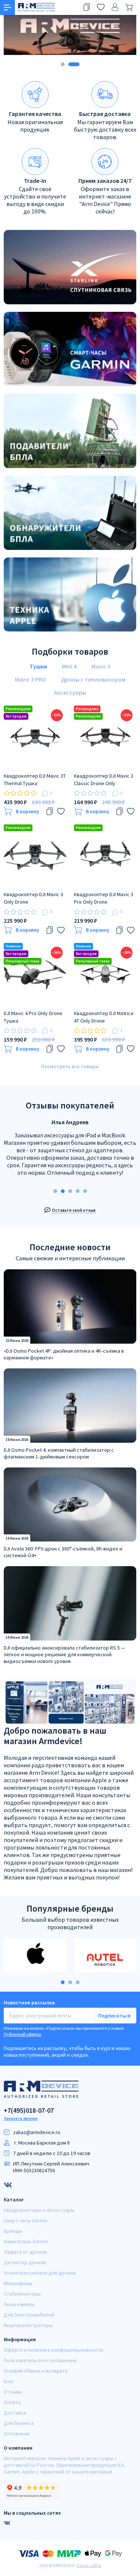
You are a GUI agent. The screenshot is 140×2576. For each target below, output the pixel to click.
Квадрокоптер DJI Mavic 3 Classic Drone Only (104, 780)
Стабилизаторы (22, 2294)
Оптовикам (17, 2434)
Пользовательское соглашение (40, 2360)
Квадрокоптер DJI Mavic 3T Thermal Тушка (35, 780)
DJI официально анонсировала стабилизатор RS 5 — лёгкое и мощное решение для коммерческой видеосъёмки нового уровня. (64, 1654)
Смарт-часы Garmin (26, 2220)
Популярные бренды (70, 1908)
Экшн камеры (19, 2304)
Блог (9, 2381)
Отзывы (13, 2392)
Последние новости (70, 1247)
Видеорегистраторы (28, 2325)
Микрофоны (18, 2283)
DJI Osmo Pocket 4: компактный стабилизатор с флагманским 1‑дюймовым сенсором (59, 1453)
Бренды (13, 2231)
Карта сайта (89, 2565)
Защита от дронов (25, 2252)
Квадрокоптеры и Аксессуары (39, 2210)
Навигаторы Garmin (26, 2241)
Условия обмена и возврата (36, 2371)
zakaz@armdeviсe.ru (37, 2132)
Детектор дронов (25, 2262)
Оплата (12, 2402)
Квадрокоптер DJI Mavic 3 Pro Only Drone (104, 898)
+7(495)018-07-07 (29, 2111)
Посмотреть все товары (70, 1066)
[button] (63, 64)
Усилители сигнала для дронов (40, 2273)
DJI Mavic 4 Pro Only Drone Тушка (33, 1017)
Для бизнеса (19, 2423)
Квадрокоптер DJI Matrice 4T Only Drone (104, 1017)
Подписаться (114, 2016)
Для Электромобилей (29, 2315)
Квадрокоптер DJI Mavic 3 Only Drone (33, 898)
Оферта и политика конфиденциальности (53, 2350)
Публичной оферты (22, 2034)
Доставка (15, 2413)
